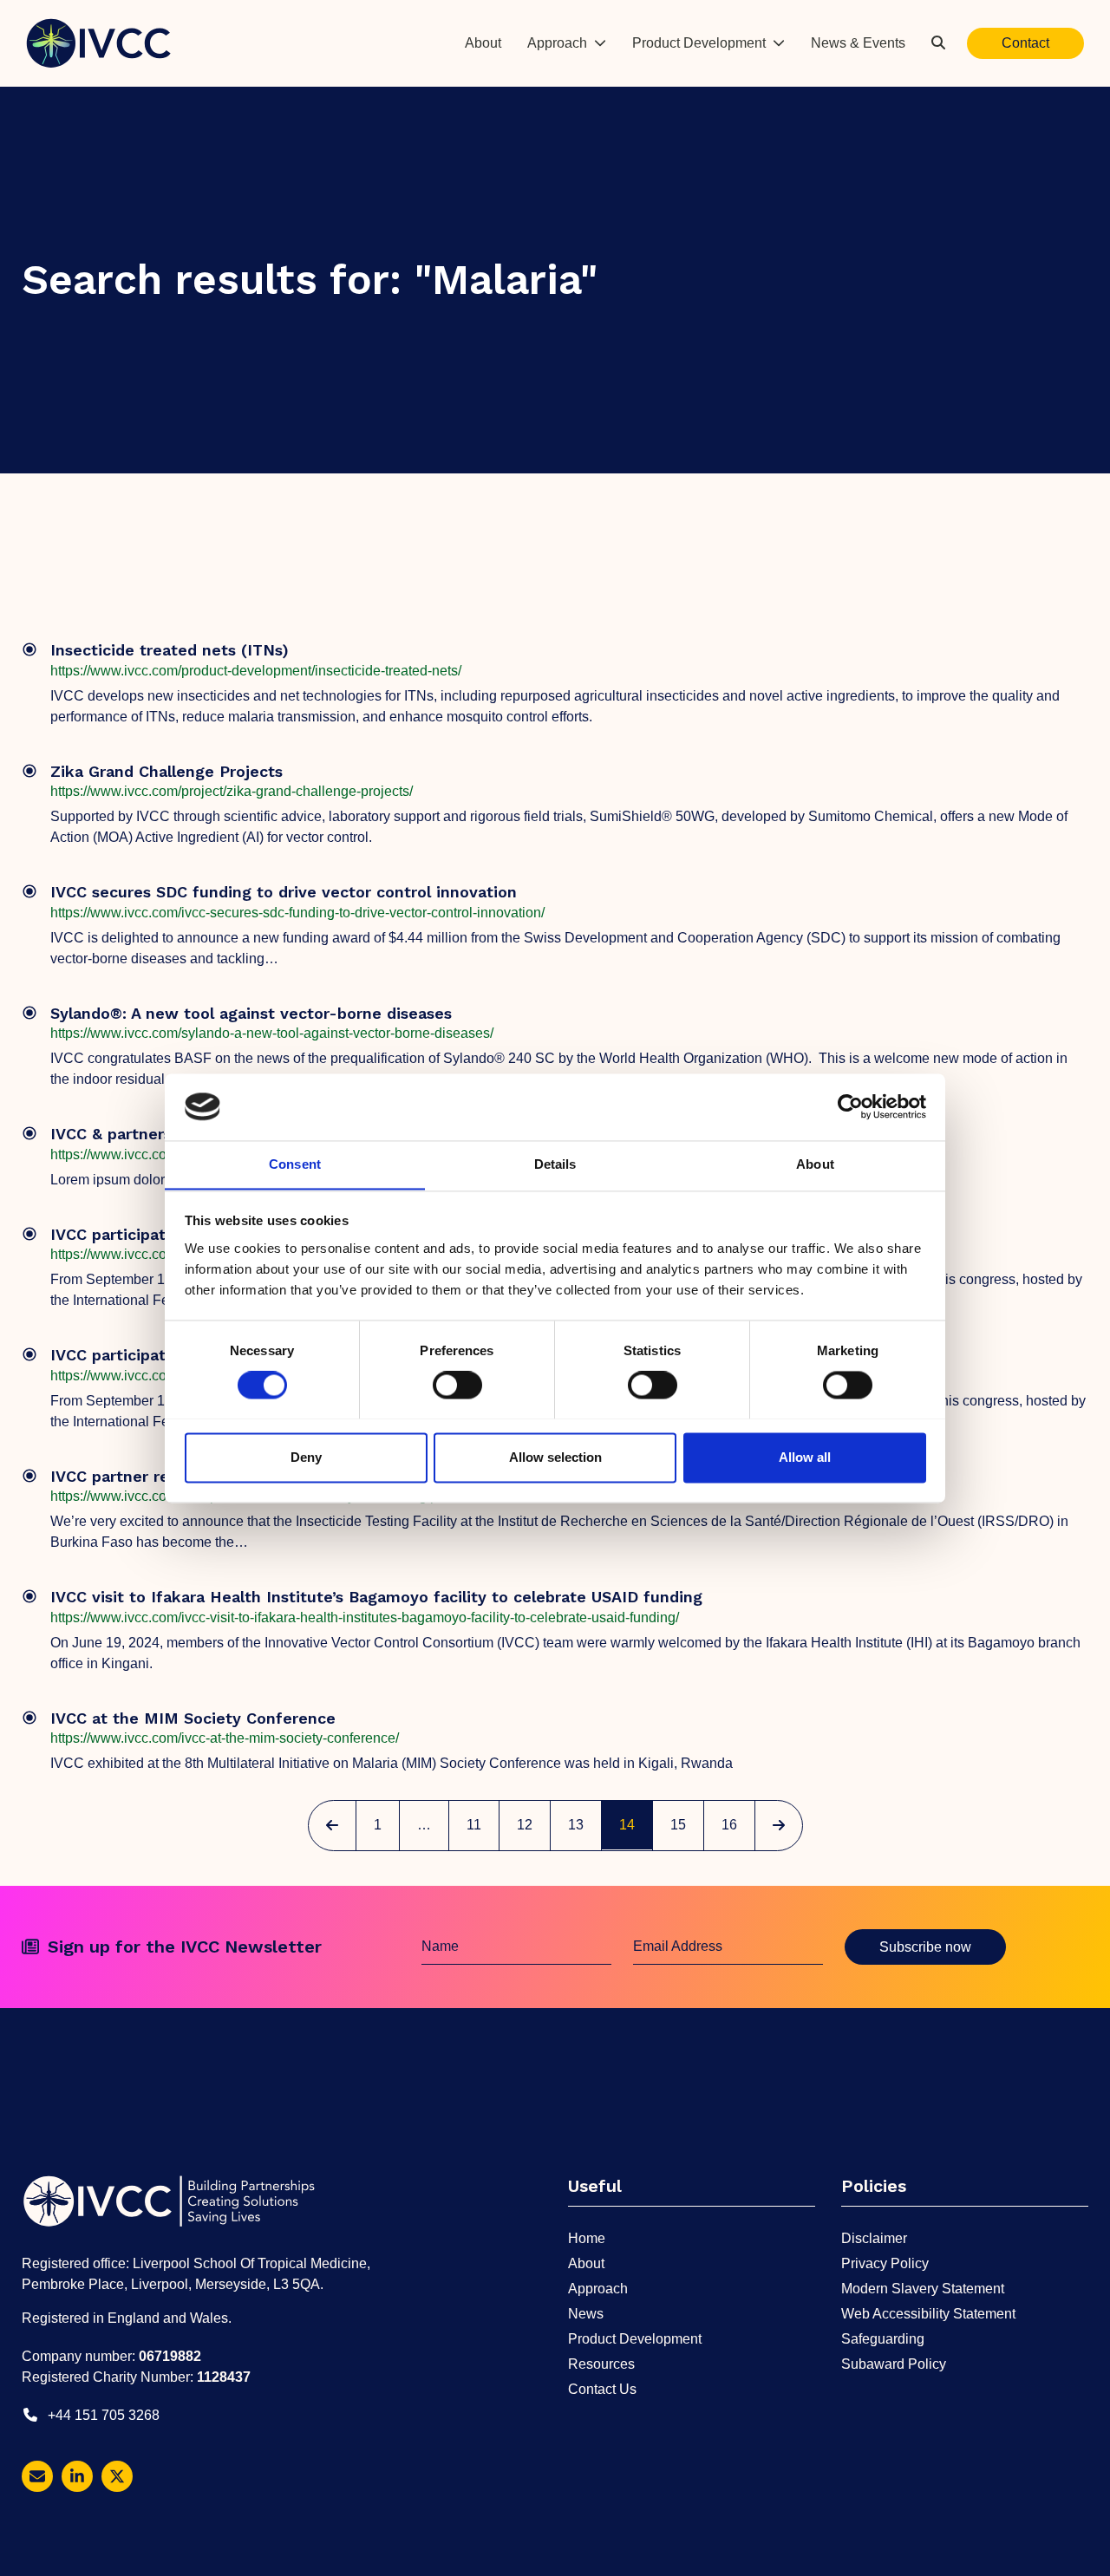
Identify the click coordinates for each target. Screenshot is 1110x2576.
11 (482, 1824)
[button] (938, 43)
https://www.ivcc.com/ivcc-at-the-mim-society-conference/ (225, 1738)
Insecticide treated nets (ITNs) (170, 650)
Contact (1025, 43)
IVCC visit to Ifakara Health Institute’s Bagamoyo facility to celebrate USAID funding (376, 1597)
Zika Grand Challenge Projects (166, 771)
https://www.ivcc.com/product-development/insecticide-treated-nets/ (256, 671)
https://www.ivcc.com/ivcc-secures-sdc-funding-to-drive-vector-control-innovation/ (297, 913)
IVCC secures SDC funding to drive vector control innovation (284, 892)
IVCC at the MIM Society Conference (193, 1718)
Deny (306, 1457)
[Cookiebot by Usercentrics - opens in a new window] (850, 1106)
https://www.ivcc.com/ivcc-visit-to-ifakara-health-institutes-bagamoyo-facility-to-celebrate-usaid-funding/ (365, 1617)
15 (686, 1824)
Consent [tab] (295, 1164)
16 (737, 1824)
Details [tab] (555, 1164)
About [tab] (815, 1164)
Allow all (805, 1457)
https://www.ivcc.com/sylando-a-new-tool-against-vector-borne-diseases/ (272, 1033)
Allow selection (555, 1457)
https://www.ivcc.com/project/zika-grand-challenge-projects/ (232, 791)
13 (584, 1824)
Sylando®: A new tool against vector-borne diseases (251, 1013)
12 (532, 1824)
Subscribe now (925, 1947)
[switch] (457, 1385)
